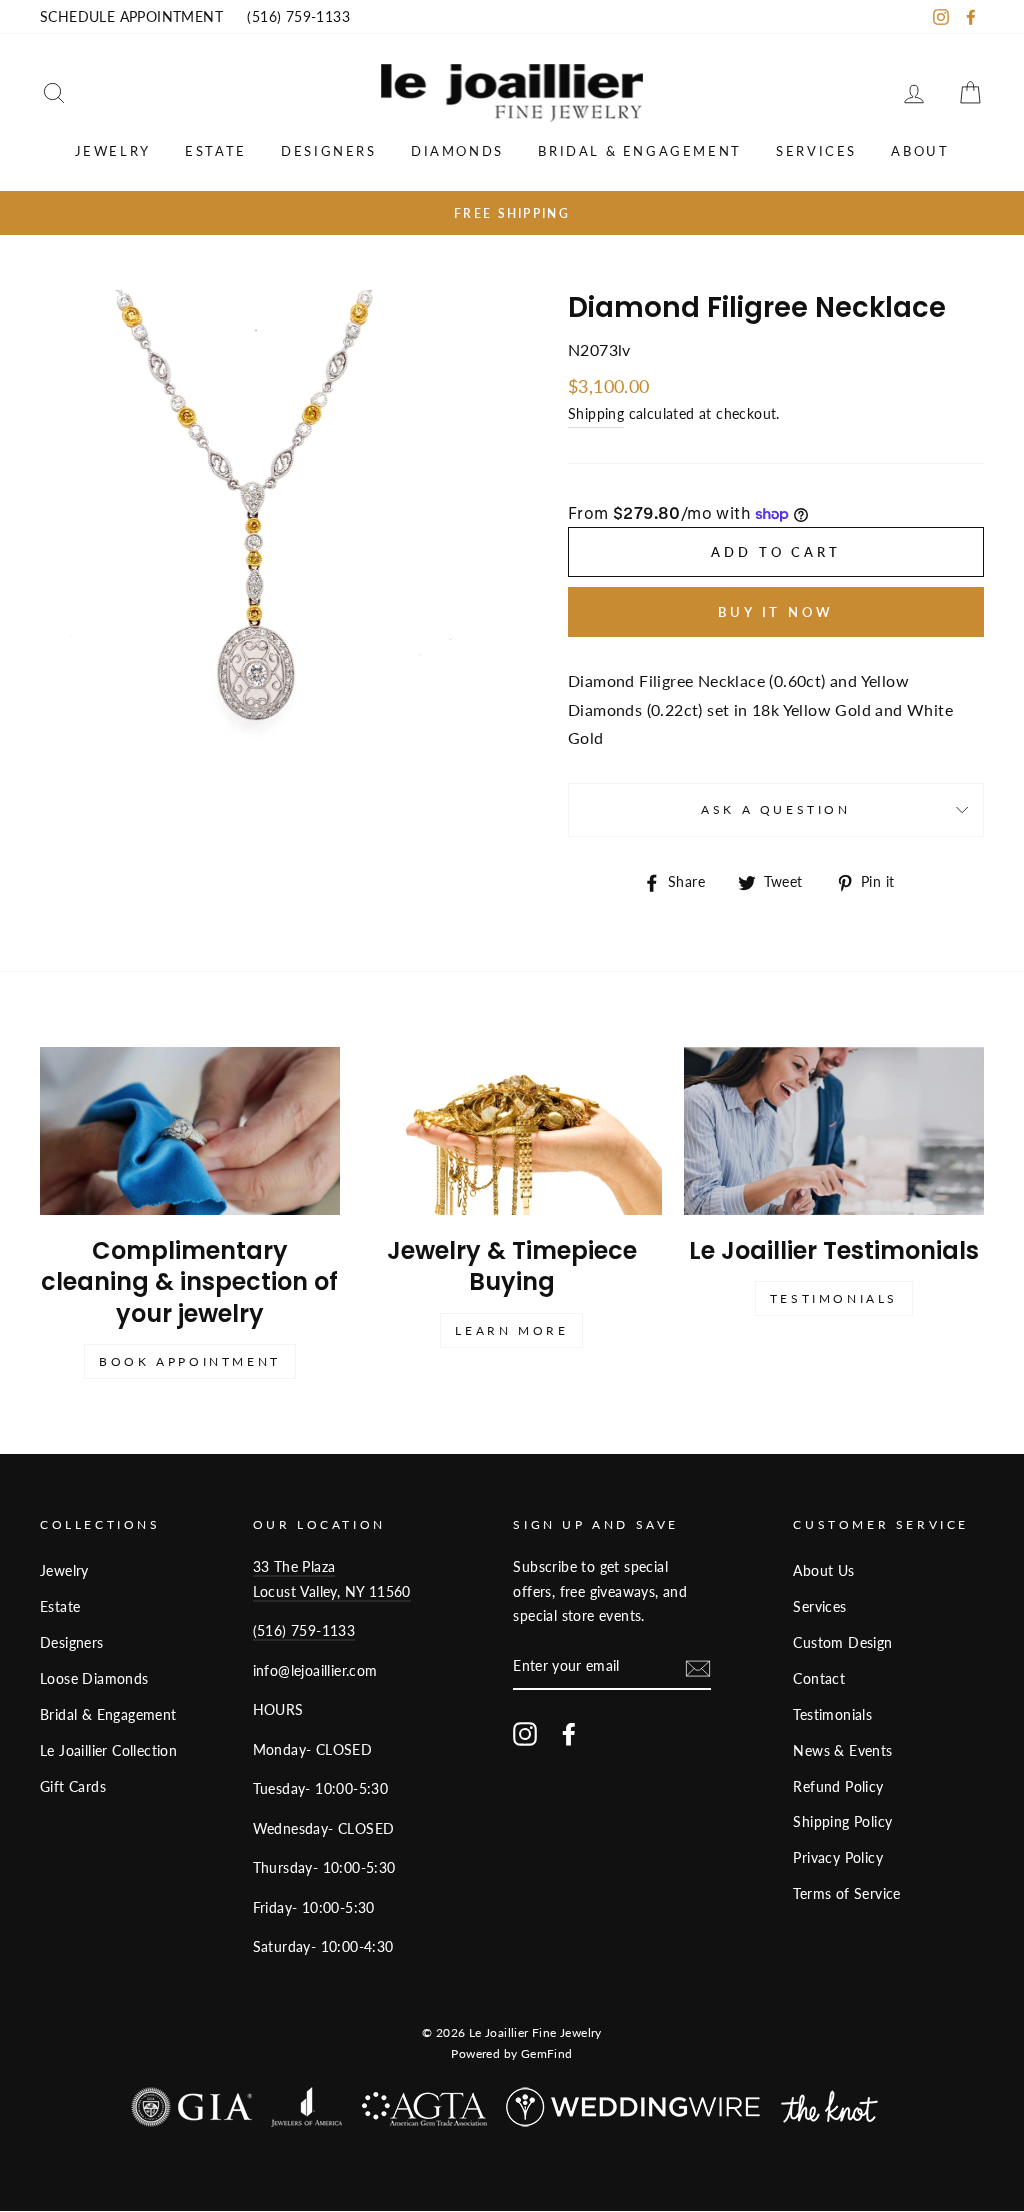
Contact (819, 1679)
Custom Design (842, 1643)
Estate (216, 151)
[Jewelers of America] (306, 2111)
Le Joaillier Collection (108, 1751)
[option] (512, 213)
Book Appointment (190, 1361)
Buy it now (776, 612)
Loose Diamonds (94, 1679)
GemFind (547, 2053)
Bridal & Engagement (639, 151)
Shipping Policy (842, 1822)
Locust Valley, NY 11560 (332, 1592)
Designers (328, 151)
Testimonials (834, 1298)
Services (816, 151)
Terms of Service (846, 1894)
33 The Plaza (294, 1567)
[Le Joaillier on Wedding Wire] (634, 2111)
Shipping (596, 414)
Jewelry (113, 151)
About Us (823, 1571)
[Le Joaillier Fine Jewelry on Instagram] (525, 1733)
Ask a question (775, 809)
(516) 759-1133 (298, 17)
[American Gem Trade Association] (424, 2114)
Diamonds (457, 151)
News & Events (842, 1751)
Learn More (511, 1330)
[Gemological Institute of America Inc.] (191, 2111)
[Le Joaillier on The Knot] (829, 2111)
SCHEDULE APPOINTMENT (131, 17)
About (920, 151)
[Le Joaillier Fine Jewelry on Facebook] (569, 1733)
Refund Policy (838, 1787)
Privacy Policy (838, 1858)
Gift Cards (73, 1787)
